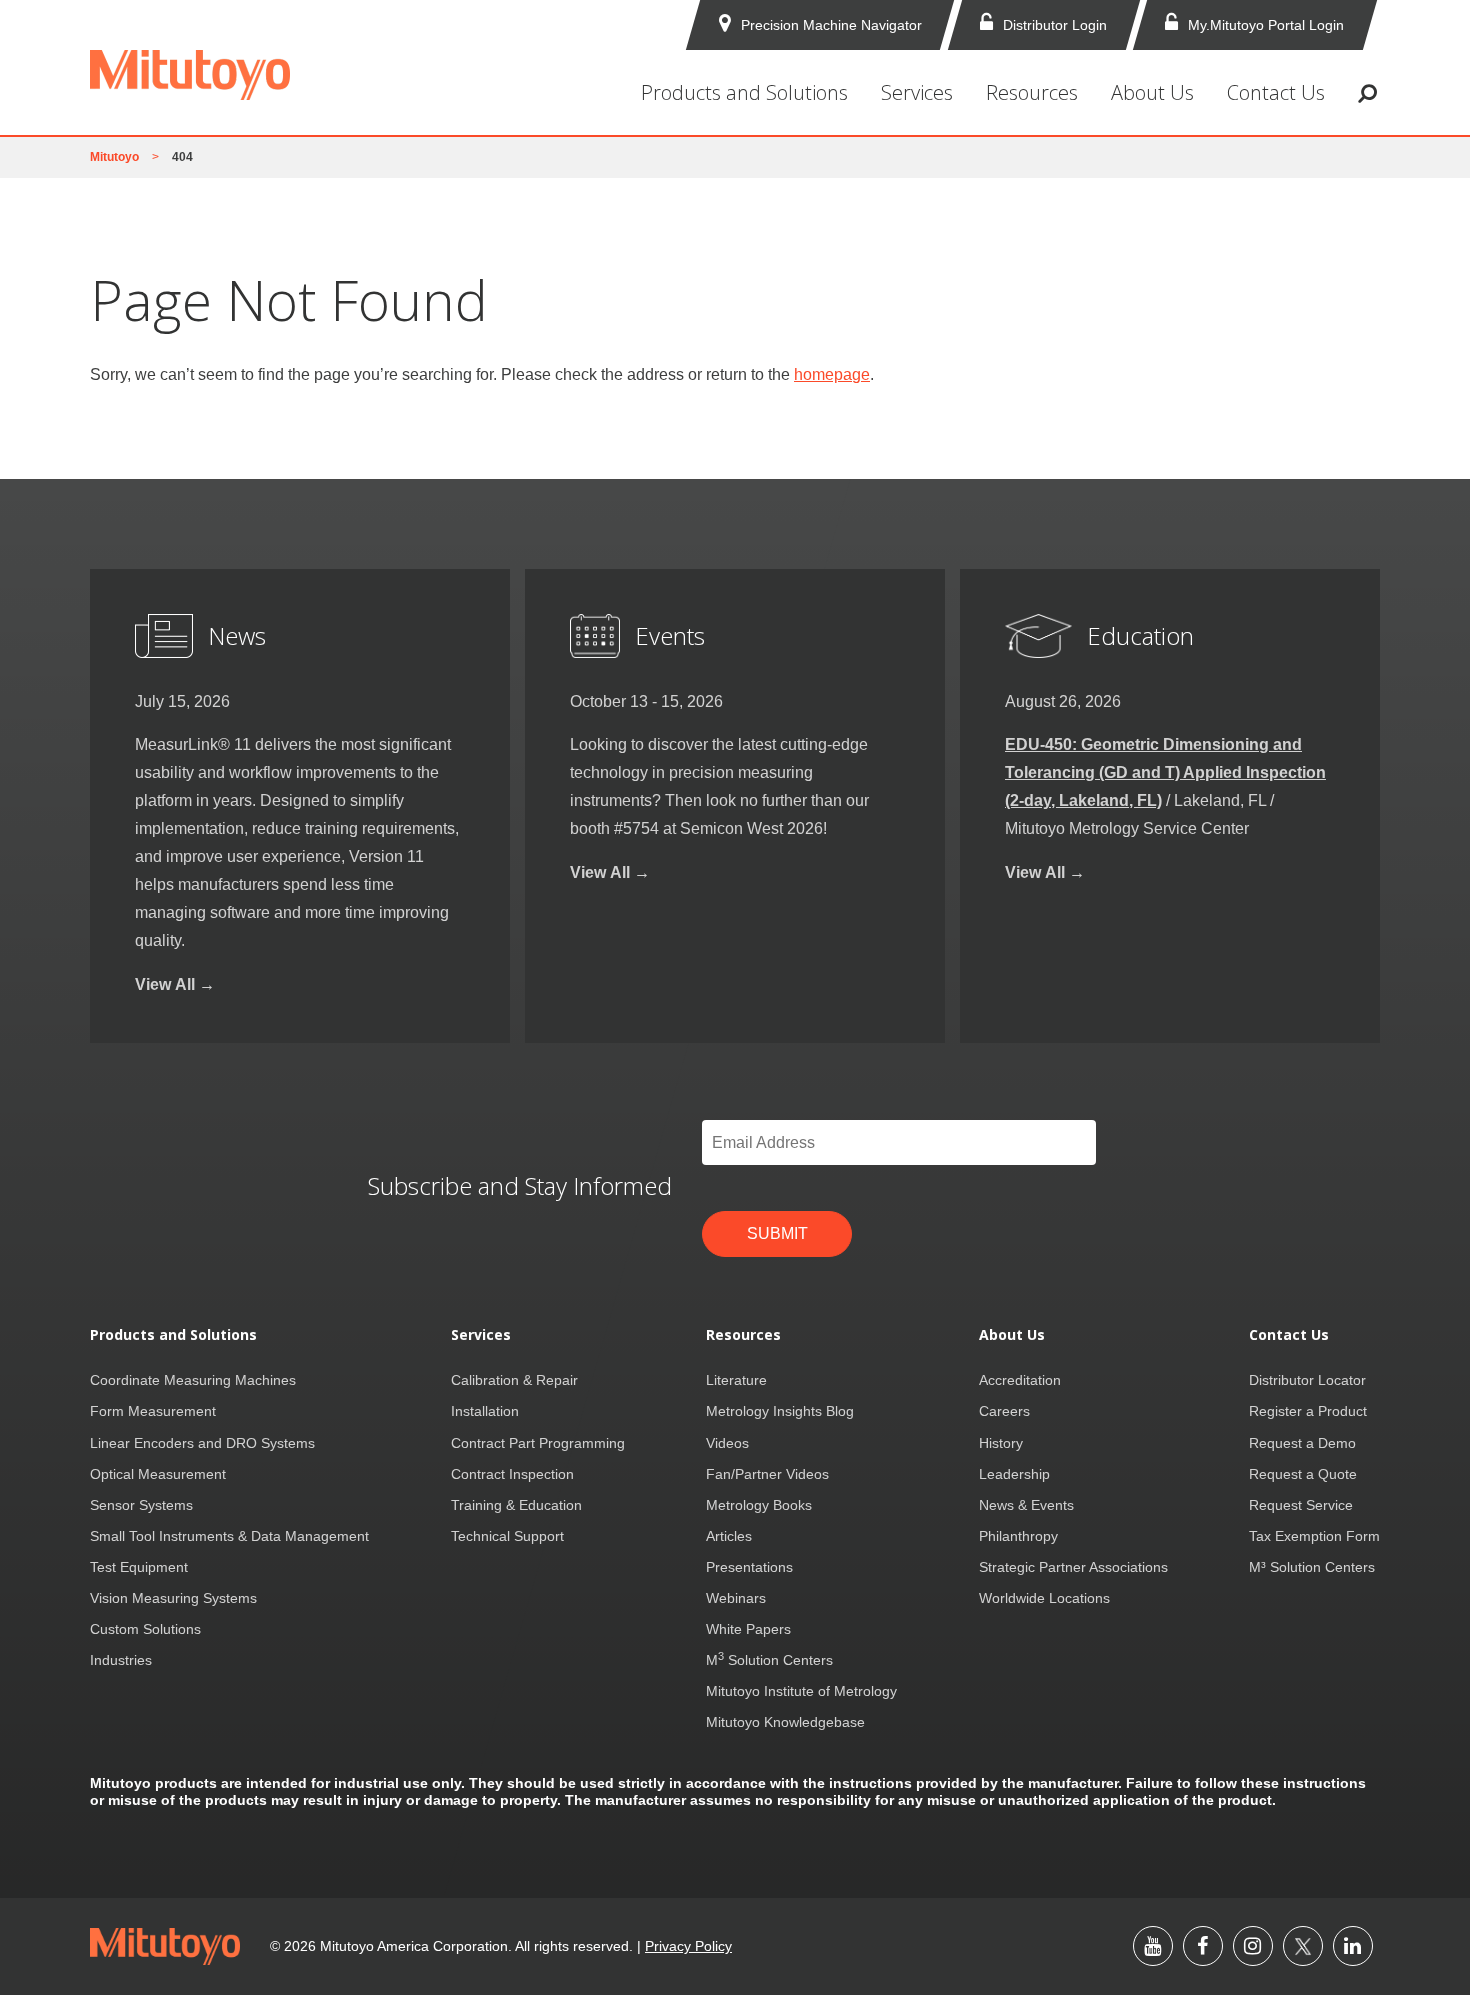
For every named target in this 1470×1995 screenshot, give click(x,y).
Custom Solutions (145, 1629)
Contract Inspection (512, 1474)
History (1001, 1443)
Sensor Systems (141, 1505)
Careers (1004, 1411)
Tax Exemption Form (1314, 1536)
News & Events (1026, 1505)
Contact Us (1276, 92)
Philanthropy (1018, 1536)
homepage (832, 374)
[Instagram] (1253, 1946)
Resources (1032, 92)
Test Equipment (139, 1567)
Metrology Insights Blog (780, 1411)
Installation (485, 1411)
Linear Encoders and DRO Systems (202, 1443)
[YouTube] (1153, 1946)
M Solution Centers (769, 1660)
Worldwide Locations (1044, 1598)
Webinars (736, 1598)
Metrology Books (759, 1505)
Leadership (1014, 1474)
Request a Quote (1303, 1474)
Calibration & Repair (514, 1380)
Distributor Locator (1307, 1380)
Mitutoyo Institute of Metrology (801, 1691)
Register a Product (1308, 1411)
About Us (1152, 92)
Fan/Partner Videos (767, 1474)
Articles (729, 1536)
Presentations (749, 1567)
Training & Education (516, 1505)
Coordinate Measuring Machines (193, 1380)
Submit (777, 1233)
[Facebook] (1203, 1946)
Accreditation (1020, 1380)
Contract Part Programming (538, 1443)
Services (917, 92)
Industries (121, 1660)
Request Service (1301, 1505)
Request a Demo (1302, 1443)
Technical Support (507, 1536)
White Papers (748, 1629)
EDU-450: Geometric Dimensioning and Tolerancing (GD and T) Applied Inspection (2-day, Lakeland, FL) (1165, 772)
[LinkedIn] (1353, 1946)
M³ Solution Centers (1312, 1567)
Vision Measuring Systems (173, 1598)
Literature (736, 1380)
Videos (727, 1443)
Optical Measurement (158, 1474)
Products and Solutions (744, 92)
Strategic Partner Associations (1073, 1567)
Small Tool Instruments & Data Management (229, 1536)
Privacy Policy (688, 1946)
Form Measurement (153, 1411)
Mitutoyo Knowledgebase (785, 1722)
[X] (1303, 1946)
